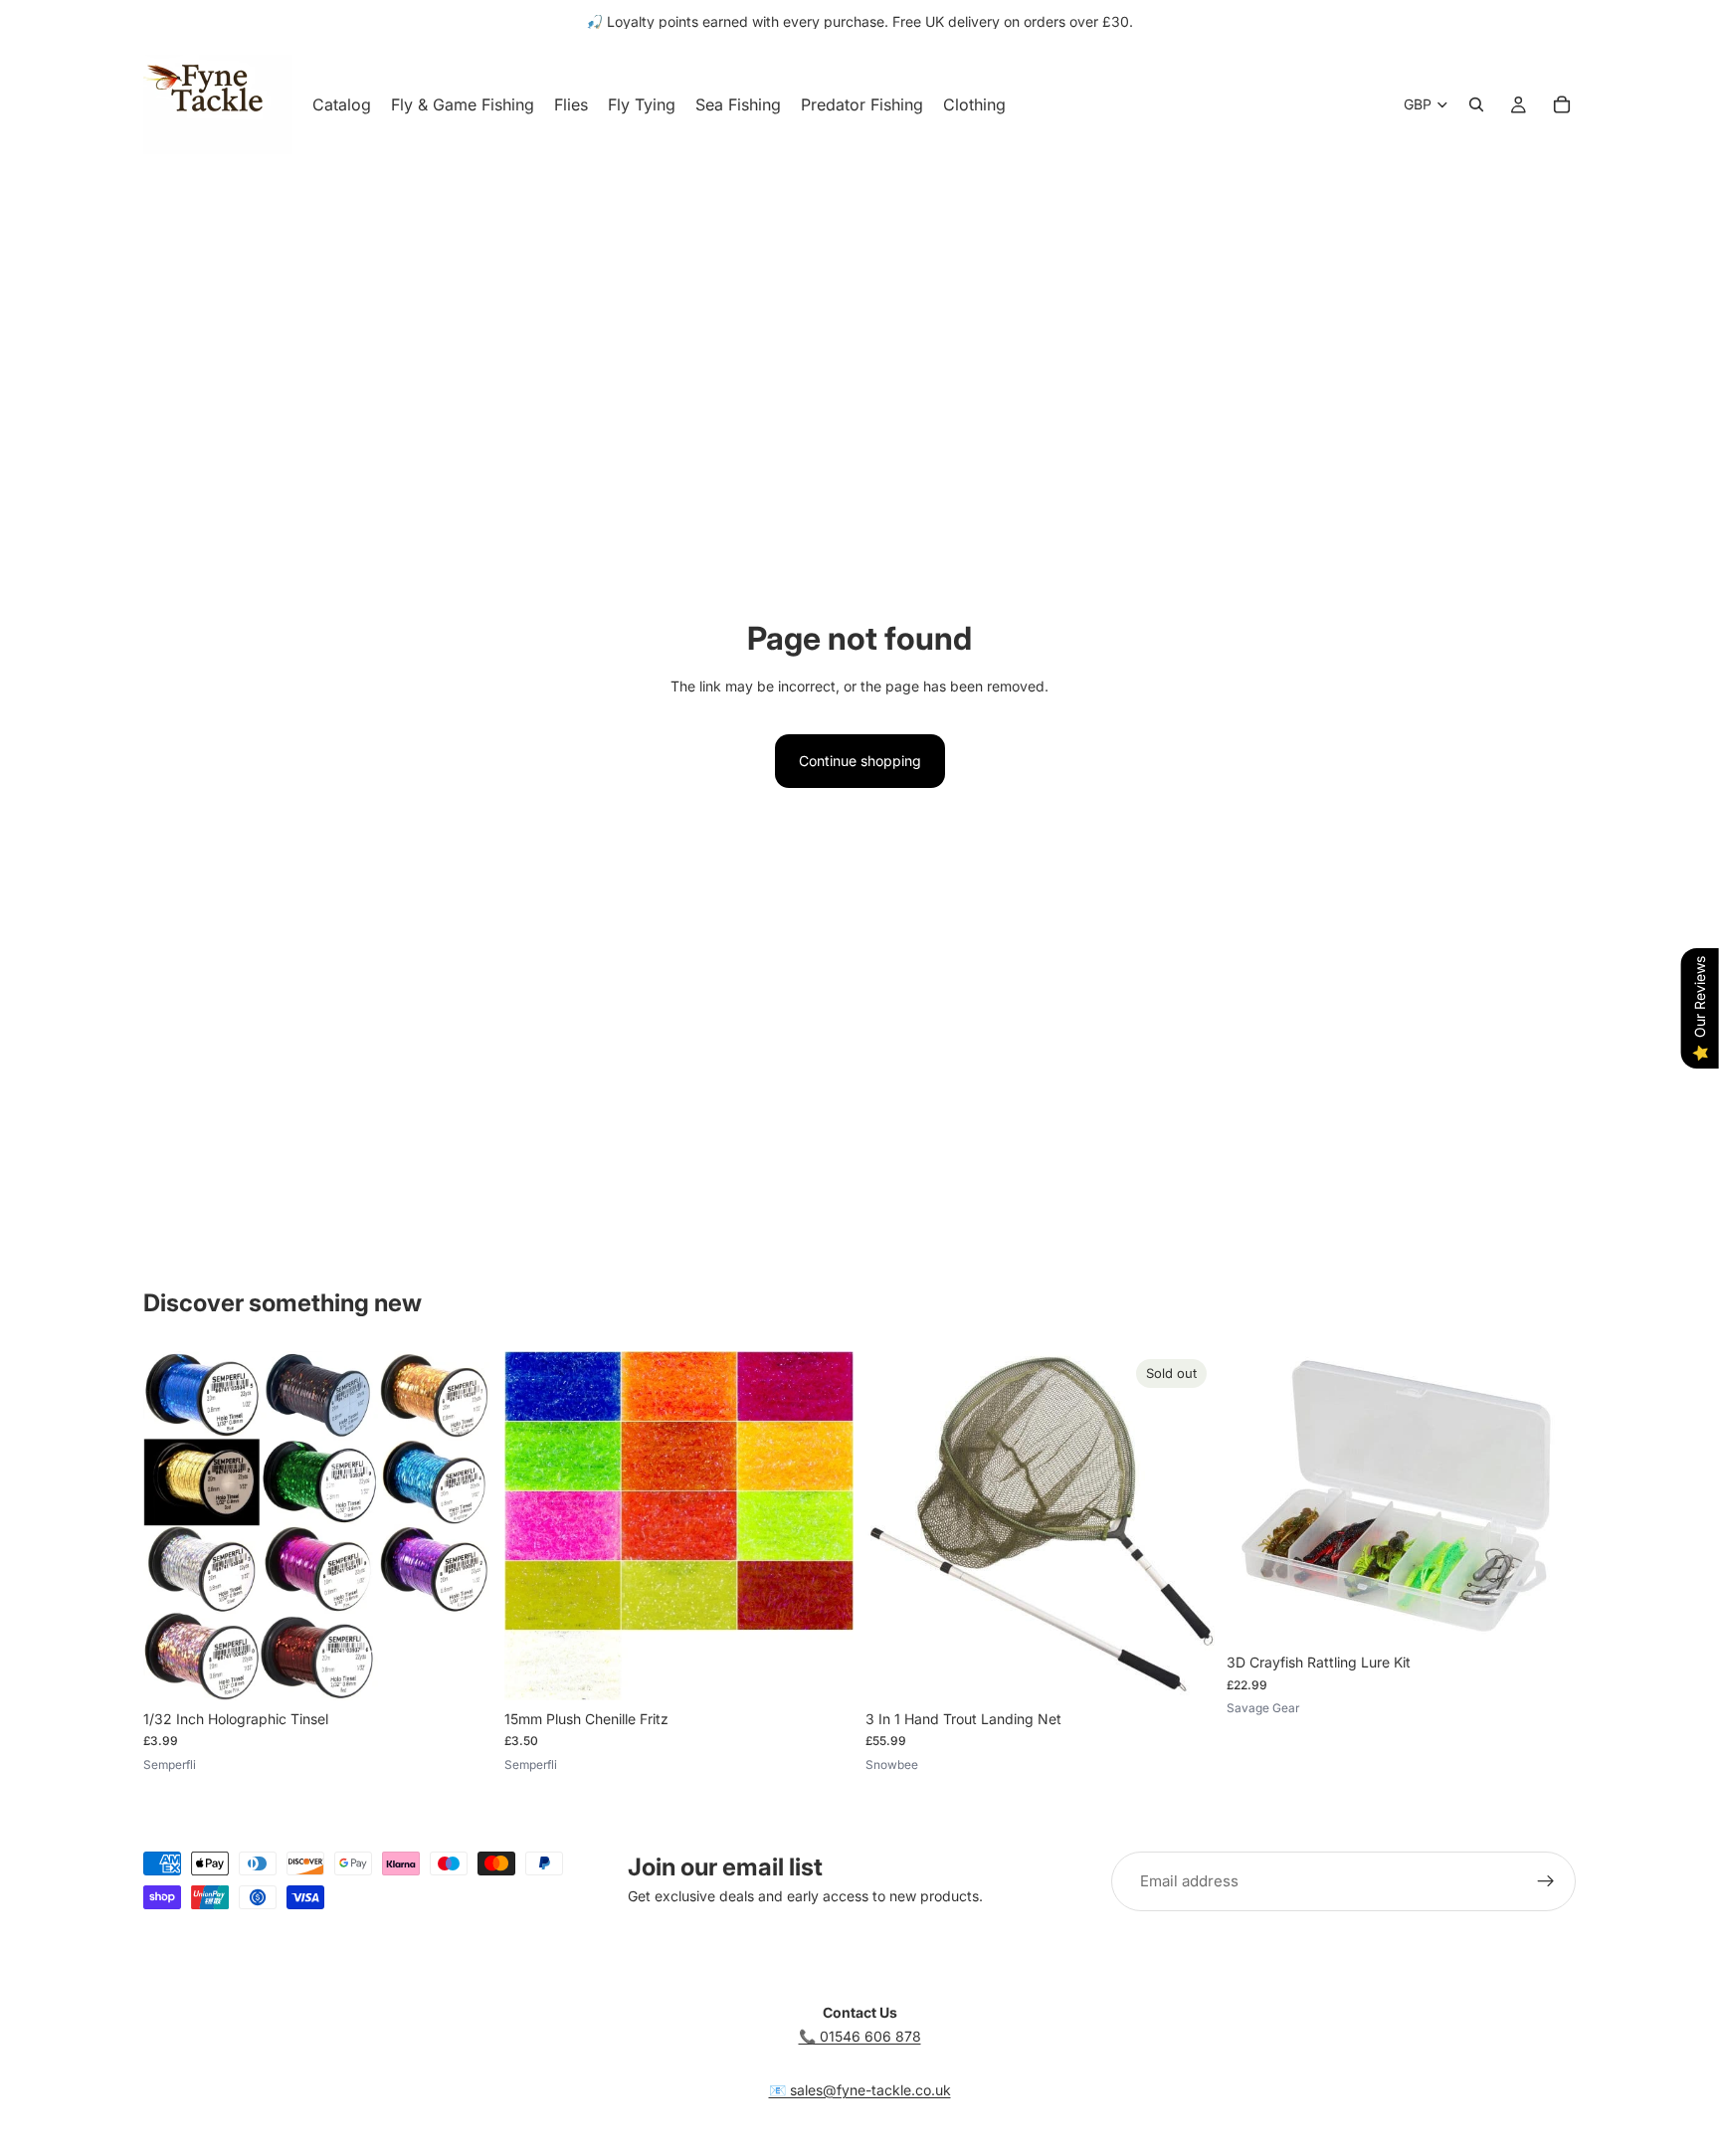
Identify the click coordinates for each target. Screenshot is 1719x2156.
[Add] (1545, 1613)
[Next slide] (463, 1525)
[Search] (1476, 104)
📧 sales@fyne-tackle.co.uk (860, 2090)
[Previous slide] (173, 1525)
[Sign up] (1546, 1881)
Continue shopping (860, 761)
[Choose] (462, 1669)
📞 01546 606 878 (860, 2036)
